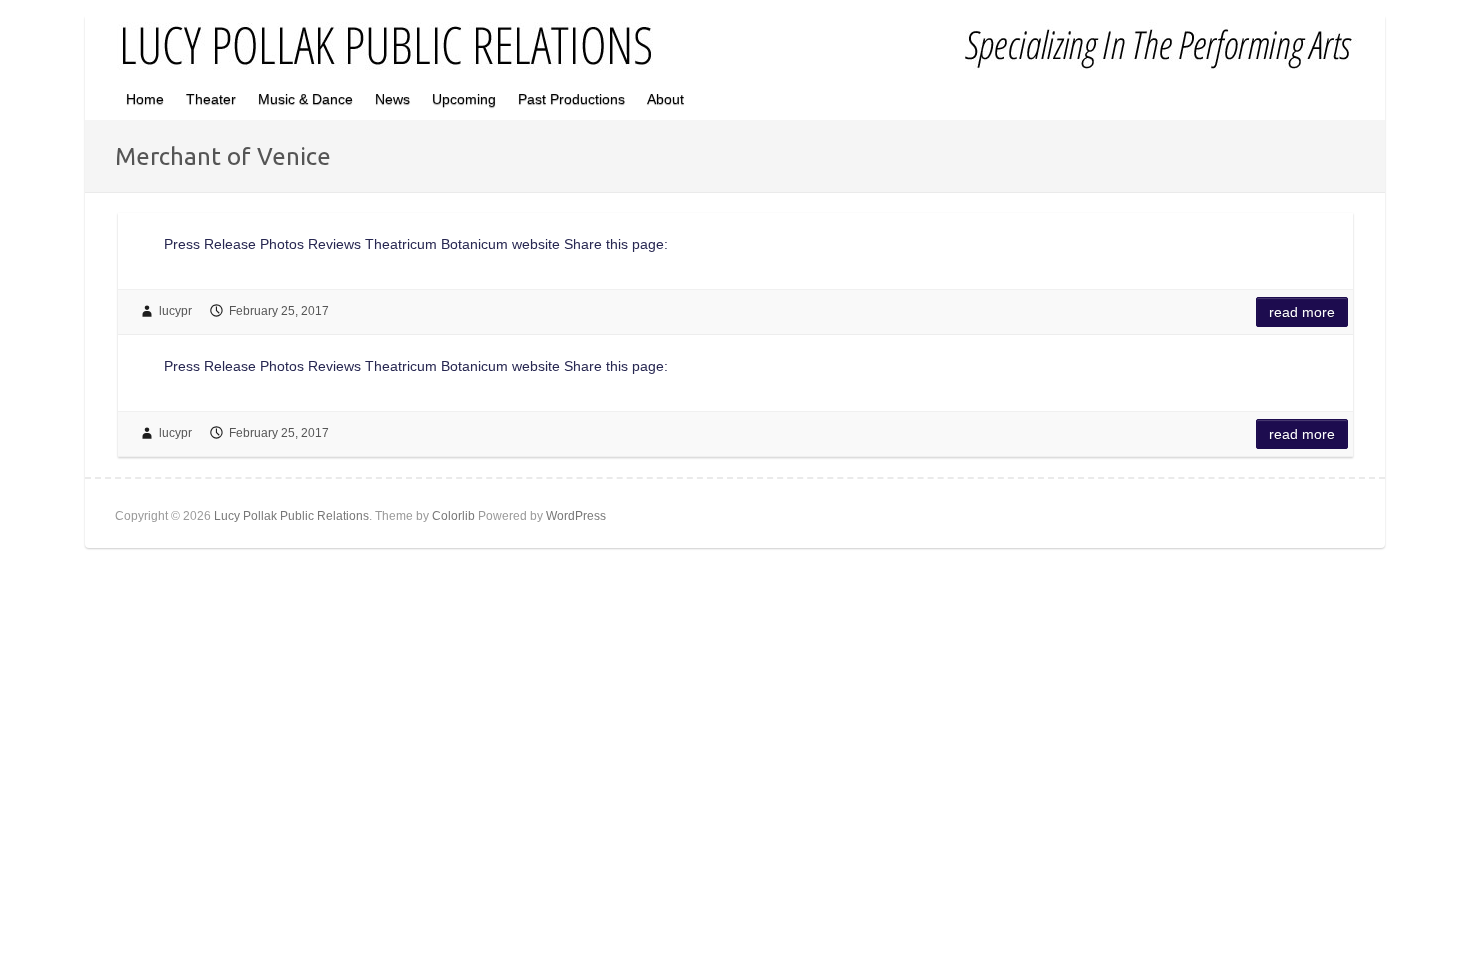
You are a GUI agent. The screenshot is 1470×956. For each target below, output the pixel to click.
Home (145, 99)
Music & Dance (305, 99)
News (392, 99)
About (665, 99)
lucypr (175, 311)
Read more (1302, 312)
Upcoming (464, 99)
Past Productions (571, 99)
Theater (211, 99)
